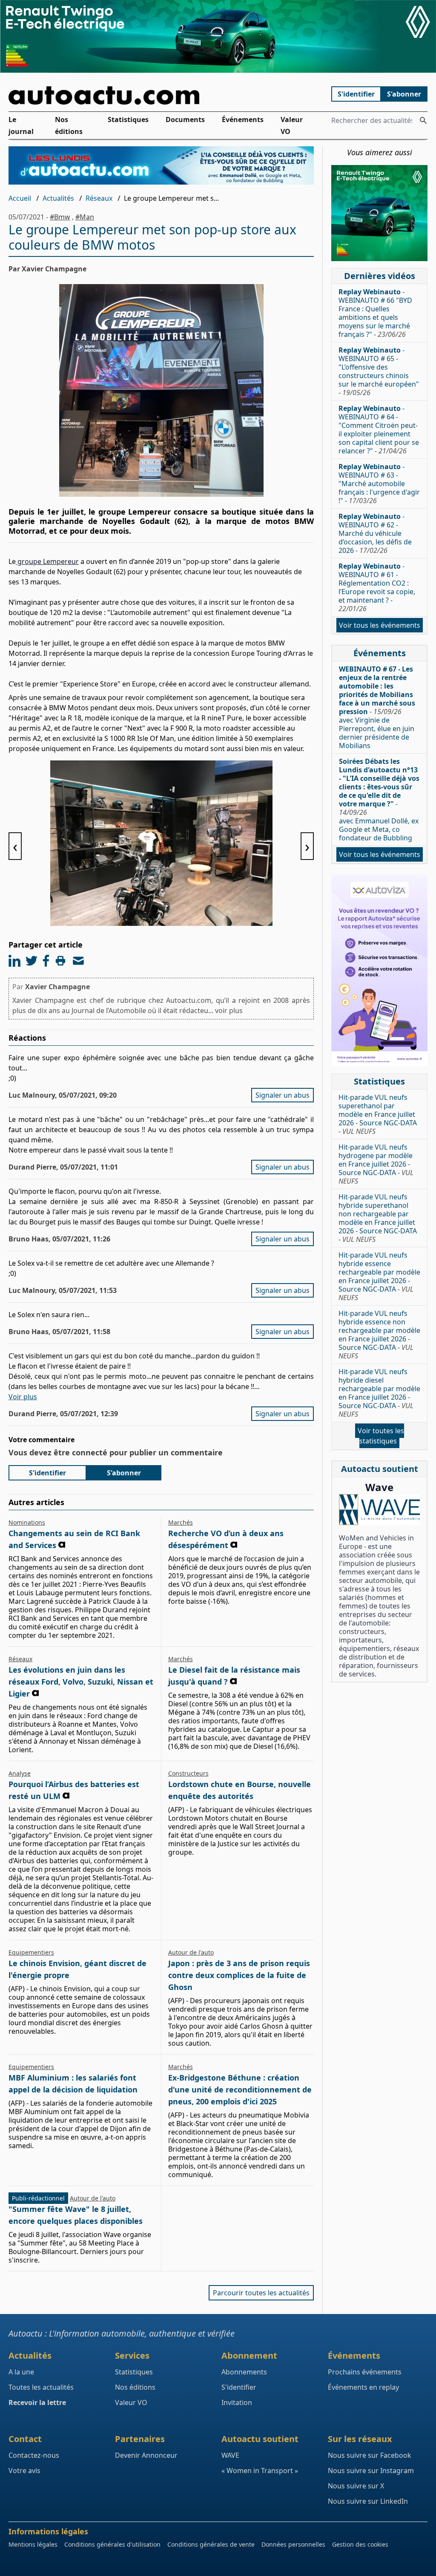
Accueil (20, 198)
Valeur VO (292, 125)
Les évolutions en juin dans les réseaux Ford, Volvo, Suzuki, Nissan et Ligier (81, 1682)
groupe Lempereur (47, 561)
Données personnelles (293, 2544)
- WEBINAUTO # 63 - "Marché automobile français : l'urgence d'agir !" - (379, 484)
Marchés (181, 1522)
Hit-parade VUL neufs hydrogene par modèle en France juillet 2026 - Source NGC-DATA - (376, 1164)
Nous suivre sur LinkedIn (368, 2501)
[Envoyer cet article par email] (78, 961)
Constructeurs (188, 1773)
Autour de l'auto (191, 1952)
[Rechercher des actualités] (423, 120)
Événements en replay (363, 2387)
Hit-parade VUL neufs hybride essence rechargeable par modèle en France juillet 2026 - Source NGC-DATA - (379, 1276)
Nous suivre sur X (356, 2486)
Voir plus (23, 1397)
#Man (85, 217)
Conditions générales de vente (211, 2544)
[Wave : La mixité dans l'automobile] (379, 1510)
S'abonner (404, 94)
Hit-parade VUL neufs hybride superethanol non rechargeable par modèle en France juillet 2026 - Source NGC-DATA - (378, 1218)
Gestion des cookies (360, 2544)
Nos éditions (69, 125)
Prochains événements (365, 2372)
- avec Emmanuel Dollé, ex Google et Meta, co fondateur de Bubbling (379, 800)
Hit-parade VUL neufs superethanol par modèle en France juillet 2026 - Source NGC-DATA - (378, 1114)
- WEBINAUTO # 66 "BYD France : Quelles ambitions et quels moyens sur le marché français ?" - (375, 313)
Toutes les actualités (41, 2387)
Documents (185, 120)
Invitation (237, 2402)
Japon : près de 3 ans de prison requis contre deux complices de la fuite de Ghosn (239, 1975)
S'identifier (356, 94)
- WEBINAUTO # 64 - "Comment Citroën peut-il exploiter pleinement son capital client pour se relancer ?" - (379, 430)
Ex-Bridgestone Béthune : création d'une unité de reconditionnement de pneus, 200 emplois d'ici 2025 (240, 2089)
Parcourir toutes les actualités (261, 2293)
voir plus (229, 1010)
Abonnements (244, 2372)
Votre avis (24, 2471)
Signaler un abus (283, 1095)
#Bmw (60, 217)
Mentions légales (33, 2544)
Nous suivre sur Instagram (371, 2471)
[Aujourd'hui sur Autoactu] (161, 95)
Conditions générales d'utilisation (112, 2544)
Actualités (58, 198)
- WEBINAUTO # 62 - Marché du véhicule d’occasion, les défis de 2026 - (375, 533)
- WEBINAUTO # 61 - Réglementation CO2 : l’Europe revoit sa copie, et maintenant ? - (377, 587)
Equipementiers (31, 1952)
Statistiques (128, 120)
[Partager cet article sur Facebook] (46, 961)
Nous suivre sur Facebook (370, 2455)
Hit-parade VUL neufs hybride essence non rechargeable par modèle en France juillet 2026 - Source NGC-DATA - (379, 1335)
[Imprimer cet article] (60, 961)
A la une (21, 2372)
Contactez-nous (34, 2455)
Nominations (27, 1522)
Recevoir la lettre (37, 2402)
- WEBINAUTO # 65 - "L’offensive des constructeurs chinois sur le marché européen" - (379, 371)
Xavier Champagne (57, 987)
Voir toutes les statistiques (381, 1436)
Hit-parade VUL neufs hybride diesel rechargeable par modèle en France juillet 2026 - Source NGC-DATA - (379, 1393)
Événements (243, 120)
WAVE (230, 2455)
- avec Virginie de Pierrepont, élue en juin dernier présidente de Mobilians (377, 707)
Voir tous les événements (380, 625)
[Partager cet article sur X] (32, 961)
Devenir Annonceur (146, 2455)
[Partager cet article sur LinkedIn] (14, 961)
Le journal (21, 125)
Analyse (20, 1773)
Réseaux (99, 198)
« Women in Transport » (260, 2471)
